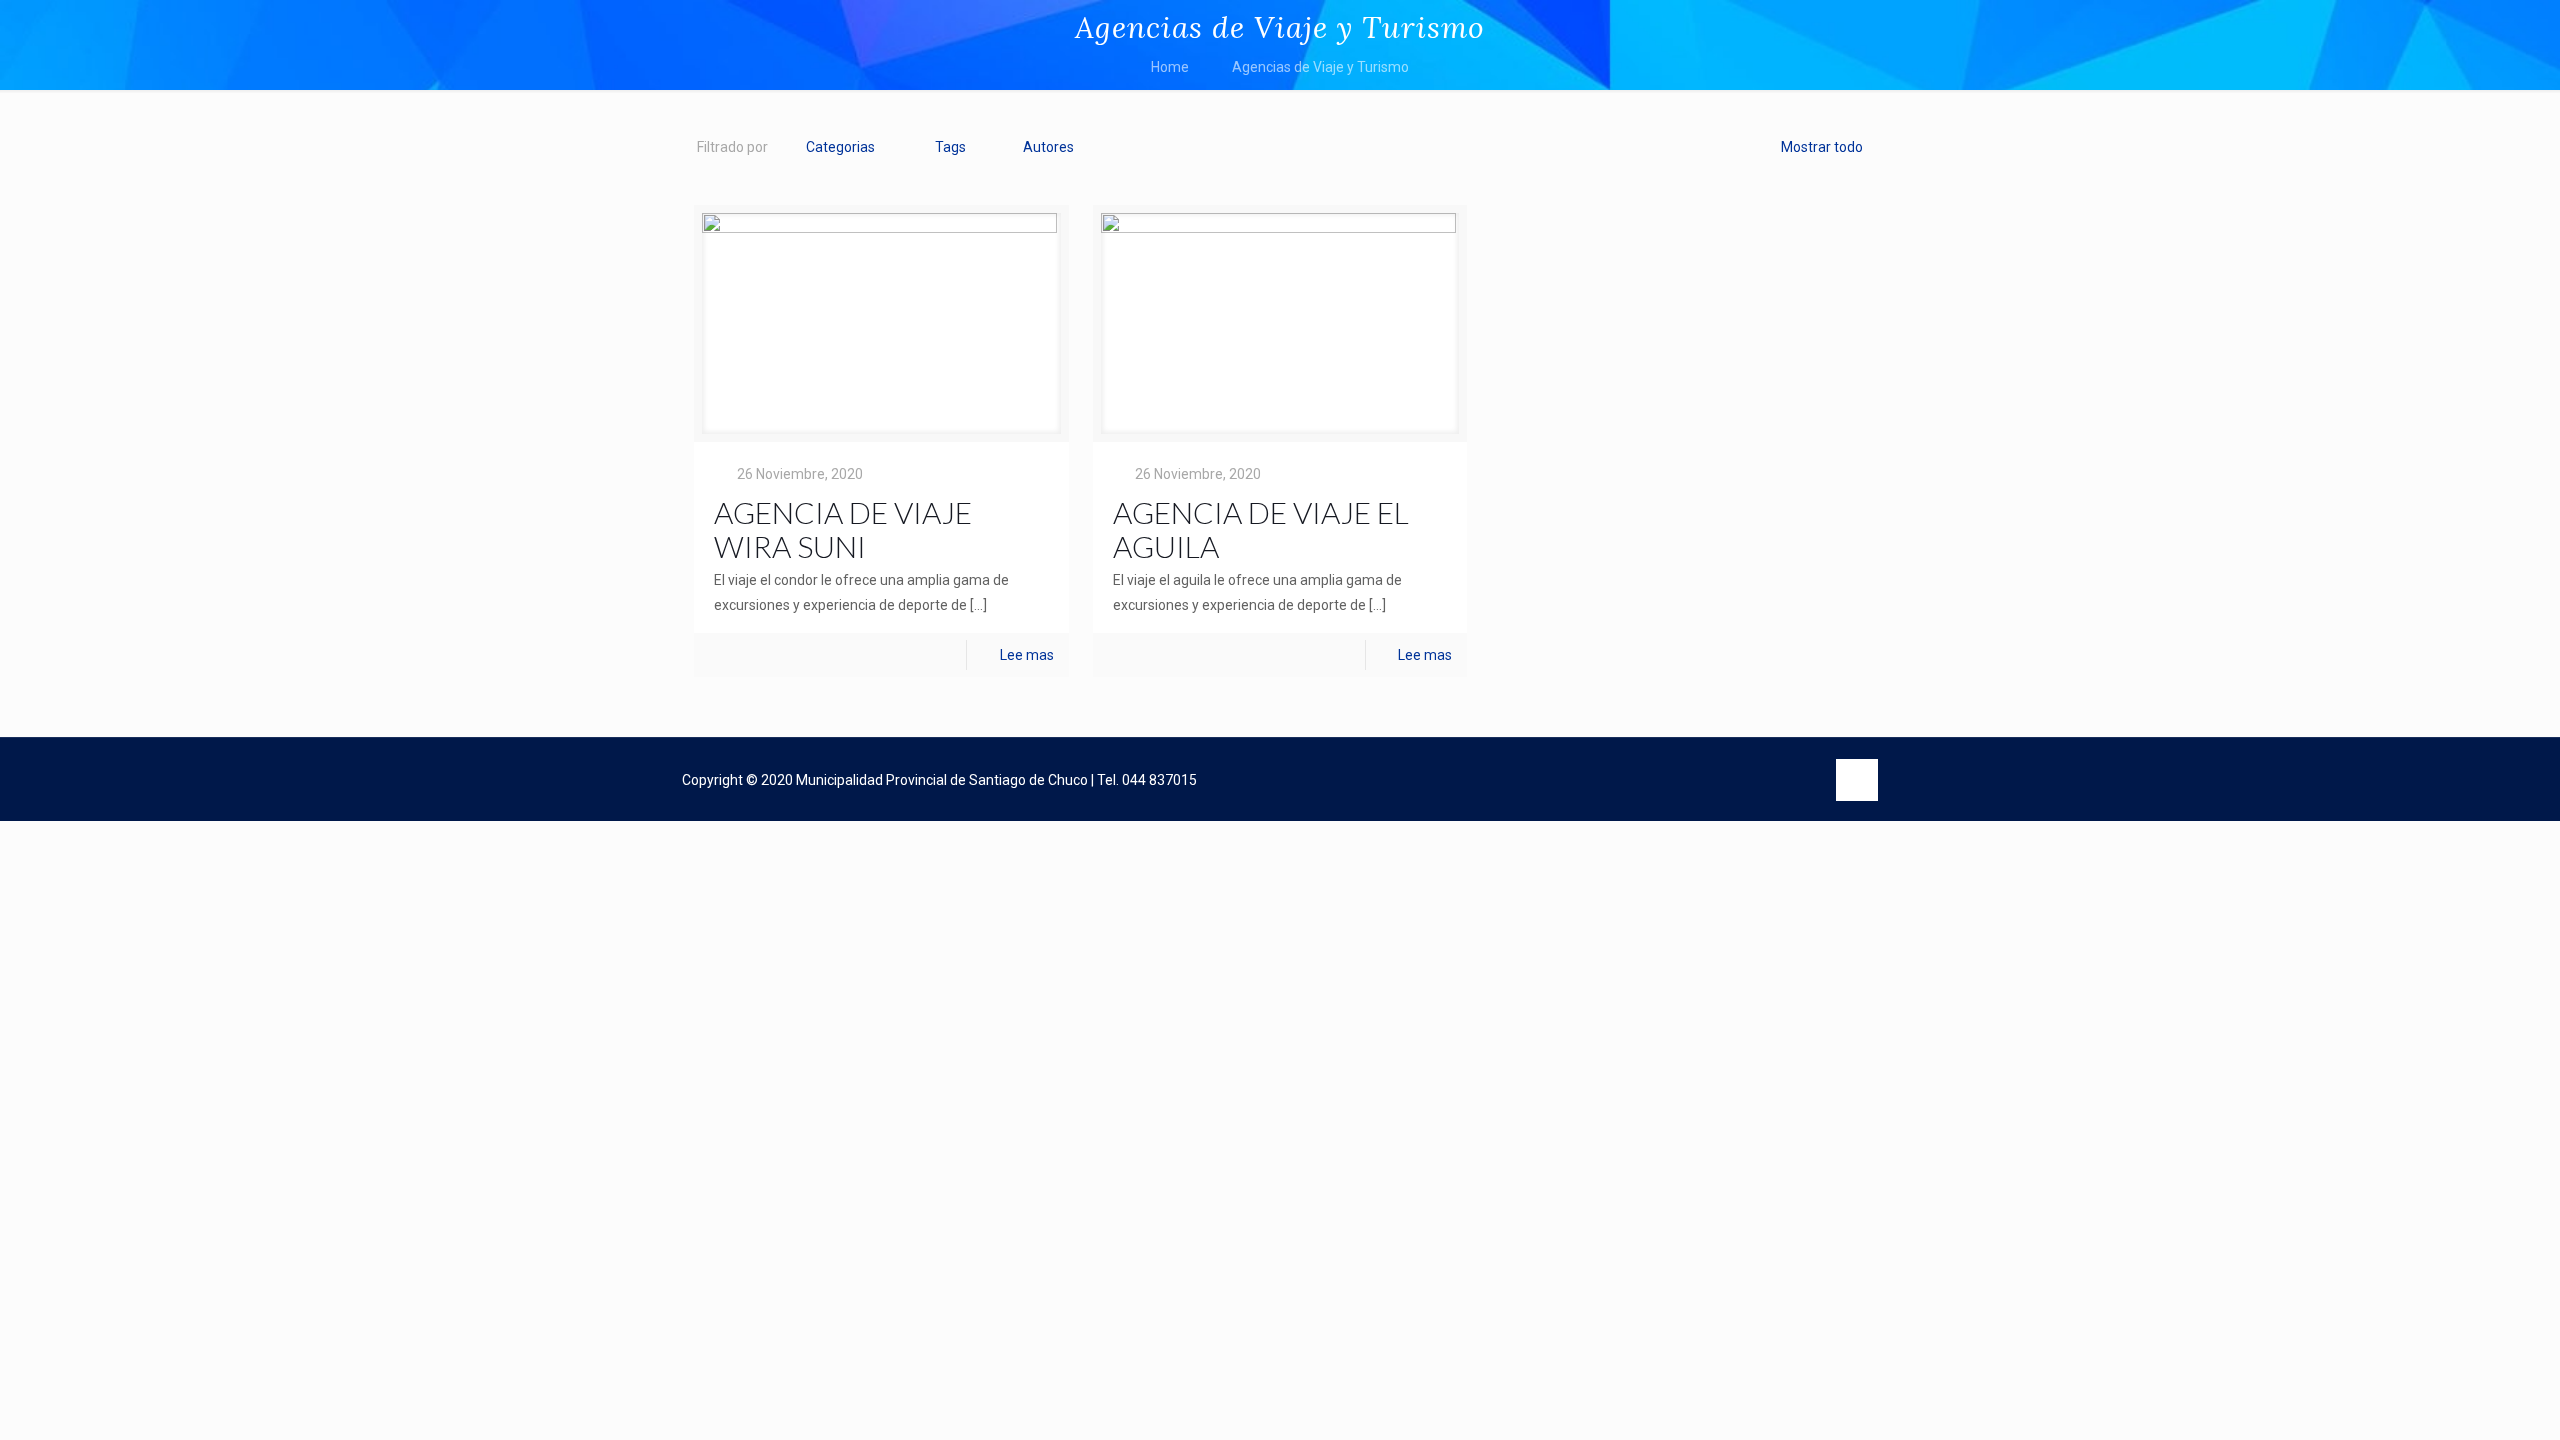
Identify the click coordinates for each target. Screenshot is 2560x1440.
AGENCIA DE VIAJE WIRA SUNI (843, 529)
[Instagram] (1798, 780)
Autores (1048, 147)
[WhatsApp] (1675, 780)
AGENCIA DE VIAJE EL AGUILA (1261, 529)
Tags (950, 147)
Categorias (840, 147)
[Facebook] (1716, 780)
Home (1170, 67)
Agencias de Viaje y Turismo (1320, 67)
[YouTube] (1757, 780)
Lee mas (1027, 655)
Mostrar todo (1822, 147)
